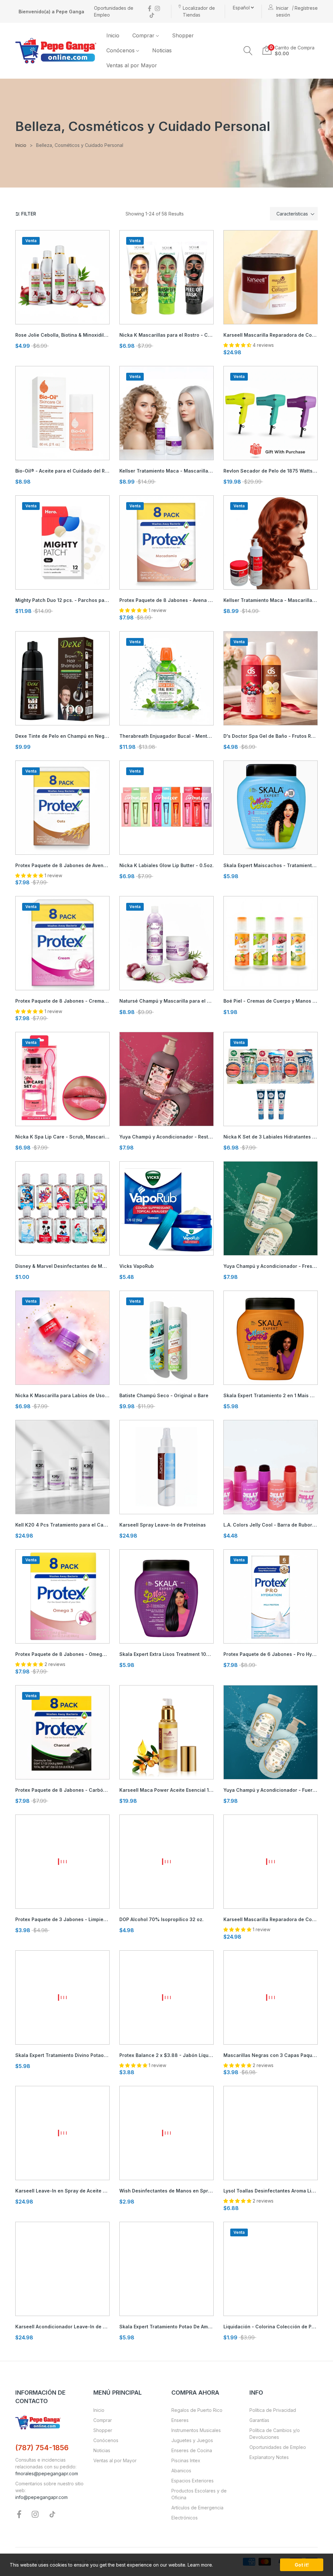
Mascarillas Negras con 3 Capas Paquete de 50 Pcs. (271, 2055)
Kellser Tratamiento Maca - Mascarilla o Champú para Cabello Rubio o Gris (166, 471)
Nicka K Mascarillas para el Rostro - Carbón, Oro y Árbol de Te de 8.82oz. (166, 335)
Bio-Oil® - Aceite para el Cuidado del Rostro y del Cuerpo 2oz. (62, 471)
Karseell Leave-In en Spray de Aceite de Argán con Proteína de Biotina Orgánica (62, 2191)
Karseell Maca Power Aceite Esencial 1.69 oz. (166, 1790)
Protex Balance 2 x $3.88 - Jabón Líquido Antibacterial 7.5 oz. (166, 2055)
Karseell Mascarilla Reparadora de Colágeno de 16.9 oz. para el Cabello (271, 335)
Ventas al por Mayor (115, 2460)
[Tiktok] (152, 15)
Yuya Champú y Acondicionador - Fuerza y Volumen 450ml (271, 1790)
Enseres (180, 2420)
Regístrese (306, 8)
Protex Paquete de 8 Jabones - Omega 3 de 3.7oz (62, 1654)
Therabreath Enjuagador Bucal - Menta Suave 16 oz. (166, 736)
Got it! (302, 2565)
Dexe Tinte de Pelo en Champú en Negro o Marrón (62, 736)
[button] (248, 51)
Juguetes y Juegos (192, 2440)
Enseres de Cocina (192, 2450)
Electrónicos (185, 2518)
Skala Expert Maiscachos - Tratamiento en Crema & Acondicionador (271, 865)
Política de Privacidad (273, 2410)
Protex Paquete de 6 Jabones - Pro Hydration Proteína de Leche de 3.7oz (271, 1654)
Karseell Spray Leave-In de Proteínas (163, 1525)
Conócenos (106, 2440)
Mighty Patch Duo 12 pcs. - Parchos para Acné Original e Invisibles (62, 600)
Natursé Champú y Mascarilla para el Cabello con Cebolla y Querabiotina (166, 1001)
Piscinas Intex (186, 2460)
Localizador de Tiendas (199, 11)
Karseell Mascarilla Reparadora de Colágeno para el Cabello (271, 1919)
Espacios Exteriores (193, 2481)
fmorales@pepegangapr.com (47, 2473)
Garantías (259, 2420)
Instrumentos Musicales (196, 2430)
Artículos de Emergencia (197, 2508)
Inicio (99, 2410)
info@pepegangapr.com (41, 2497)
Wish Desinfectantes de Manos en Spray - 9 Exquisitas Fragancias (166, 2191)
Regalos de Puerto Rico (197, 2410)
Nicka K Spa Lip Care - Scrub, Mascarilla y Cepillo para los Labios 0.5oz (62, 1137)
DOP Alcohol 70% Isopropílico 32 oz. (161, 1919)
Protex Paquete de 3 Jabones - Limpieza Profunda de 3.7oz (62, 1919)
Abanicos (181, 2471)
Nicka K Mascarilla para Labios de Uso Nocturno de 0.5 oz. (62, 1395)
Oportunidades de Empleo (278, 2447)
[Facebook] (150, 8)
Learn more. (200, 2565)
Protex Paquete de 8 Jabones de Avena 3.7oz (62, 865)
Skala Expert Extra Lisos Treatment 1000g (166, 1654)
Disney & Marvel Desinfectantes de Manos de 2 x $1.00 (62, 1266)
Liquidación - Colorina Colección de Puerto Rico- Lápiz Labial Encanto (271, 2327)
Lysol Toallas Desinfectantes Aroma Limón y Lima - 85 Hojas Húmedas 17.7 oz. (271, 2191)
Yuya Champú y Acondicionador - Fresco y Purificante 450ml (271, 1266)
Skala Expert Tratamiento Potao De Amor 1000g (166, 2327)
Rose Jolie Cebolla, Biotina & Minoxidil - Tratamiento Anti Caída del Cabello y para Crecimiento (62, 335)
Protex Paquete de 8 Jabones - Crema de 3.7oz (62, 1001)
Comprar (103, 2420)
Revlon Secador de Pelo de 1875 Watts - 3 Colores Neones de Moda (271, 471)
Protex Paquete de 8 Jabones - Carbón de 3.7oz (62, 1790)
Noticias (102, 2450)
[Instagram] (157, 8)
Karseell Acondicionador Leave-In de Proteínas (62, 2327)
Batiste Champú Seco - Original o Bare (164, 1395)
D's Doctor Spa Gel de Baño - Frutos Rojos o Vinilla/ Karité (271, 736)
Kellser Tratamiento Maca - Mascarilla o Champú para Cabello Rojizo (271, 600)
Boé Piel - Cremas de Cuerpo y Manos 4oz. (271, 1001)
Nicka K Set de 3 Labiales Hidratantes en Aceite (271, 1137)
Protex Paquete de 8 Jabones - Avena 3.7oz (166, 600)
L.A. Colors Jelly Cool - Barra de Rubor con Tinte (271, 1525)
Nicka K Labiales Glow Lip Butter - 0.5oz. (166, 865)
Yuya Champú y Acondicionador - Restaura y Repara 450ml (166, 1137)
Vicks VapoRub (137, 1266)
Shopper (103, 2430)
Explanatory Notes (269, 2457)
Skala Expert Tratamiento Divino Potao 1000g (62, 2055)
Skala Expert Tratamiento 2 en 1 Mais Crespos (271, 1395)
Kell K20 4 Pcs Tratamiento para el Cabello (62, 1525)
